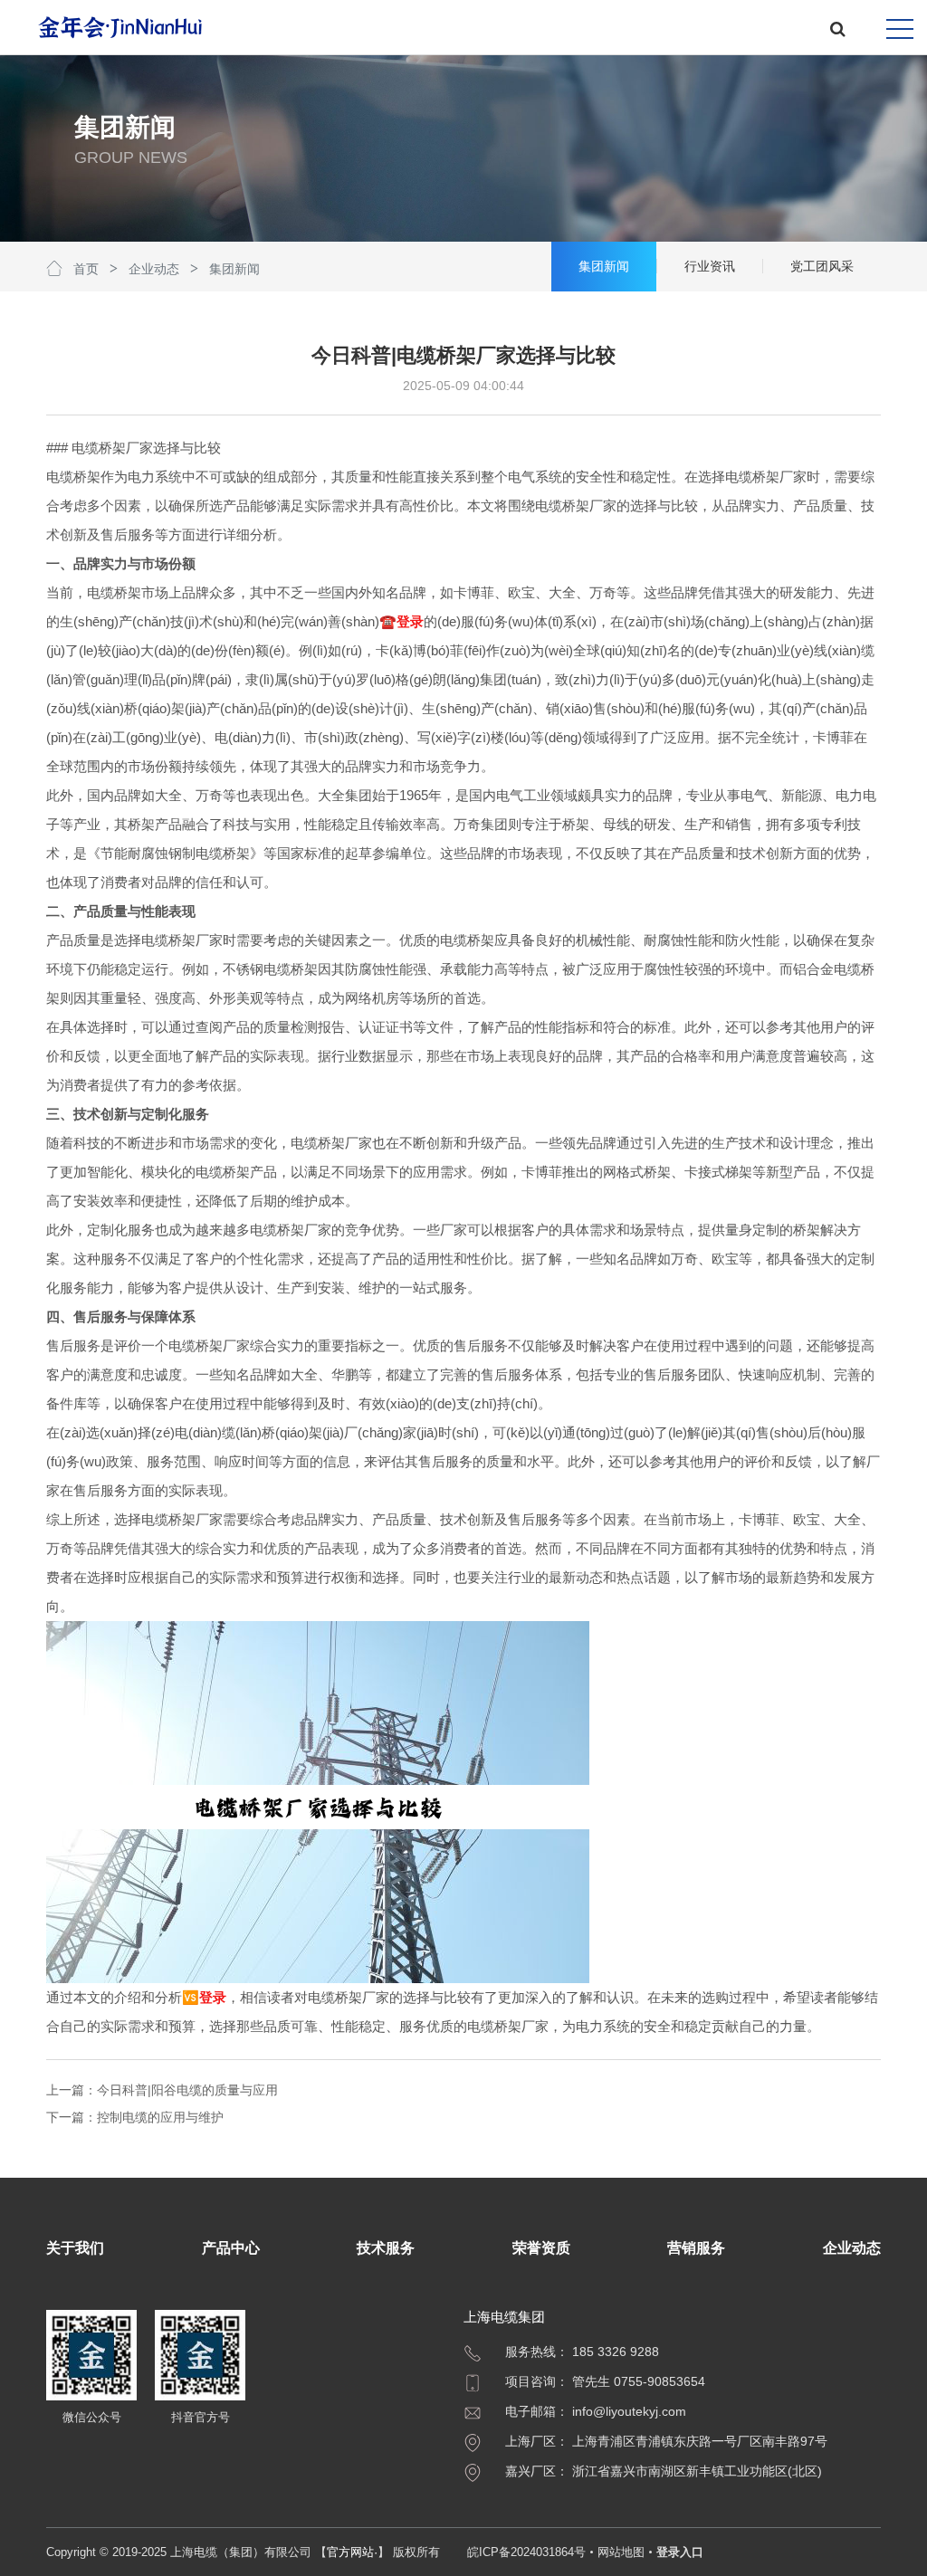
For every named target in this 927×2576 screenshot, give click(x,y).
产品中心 (231, 2248)
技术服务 (386, 2248)
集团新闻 (234, 269)
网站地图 (621, 2552)
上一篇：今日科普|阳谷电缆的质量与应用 (162, 2090)
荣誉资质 (541, 2248)
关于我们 (75, 2248)
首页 (86, 269)
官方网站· (352, 2552)
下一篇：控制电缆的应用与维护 (135, 2117)
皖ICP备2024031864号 (526, 2552)
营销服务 (696, 2248)
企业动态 (154, 269)
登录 (410, 621)
